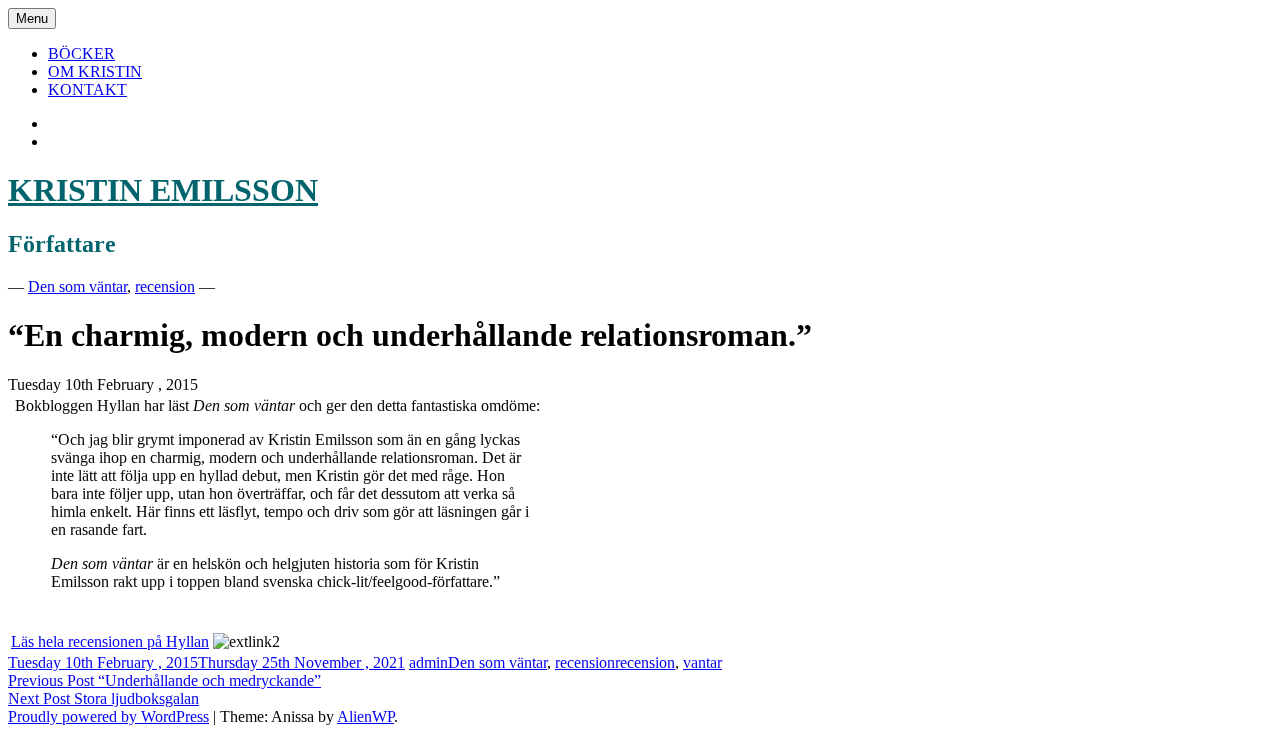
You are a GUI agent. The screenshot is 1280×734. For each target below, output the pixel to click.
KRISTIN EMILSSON (163, 190)
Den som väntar (77, 286)
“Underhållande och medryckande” (164, 680)
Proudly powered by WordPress (108, 716)
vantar (702, 662)
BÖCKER (81, 53)
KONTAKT (87, 89)
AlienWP (365, 716)
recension (165, 286)
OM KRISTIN (95, 71)
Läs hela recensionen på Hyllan (110, 641)
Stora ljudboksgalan (103, 698)
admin (428, 662)
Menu (32, 18)
